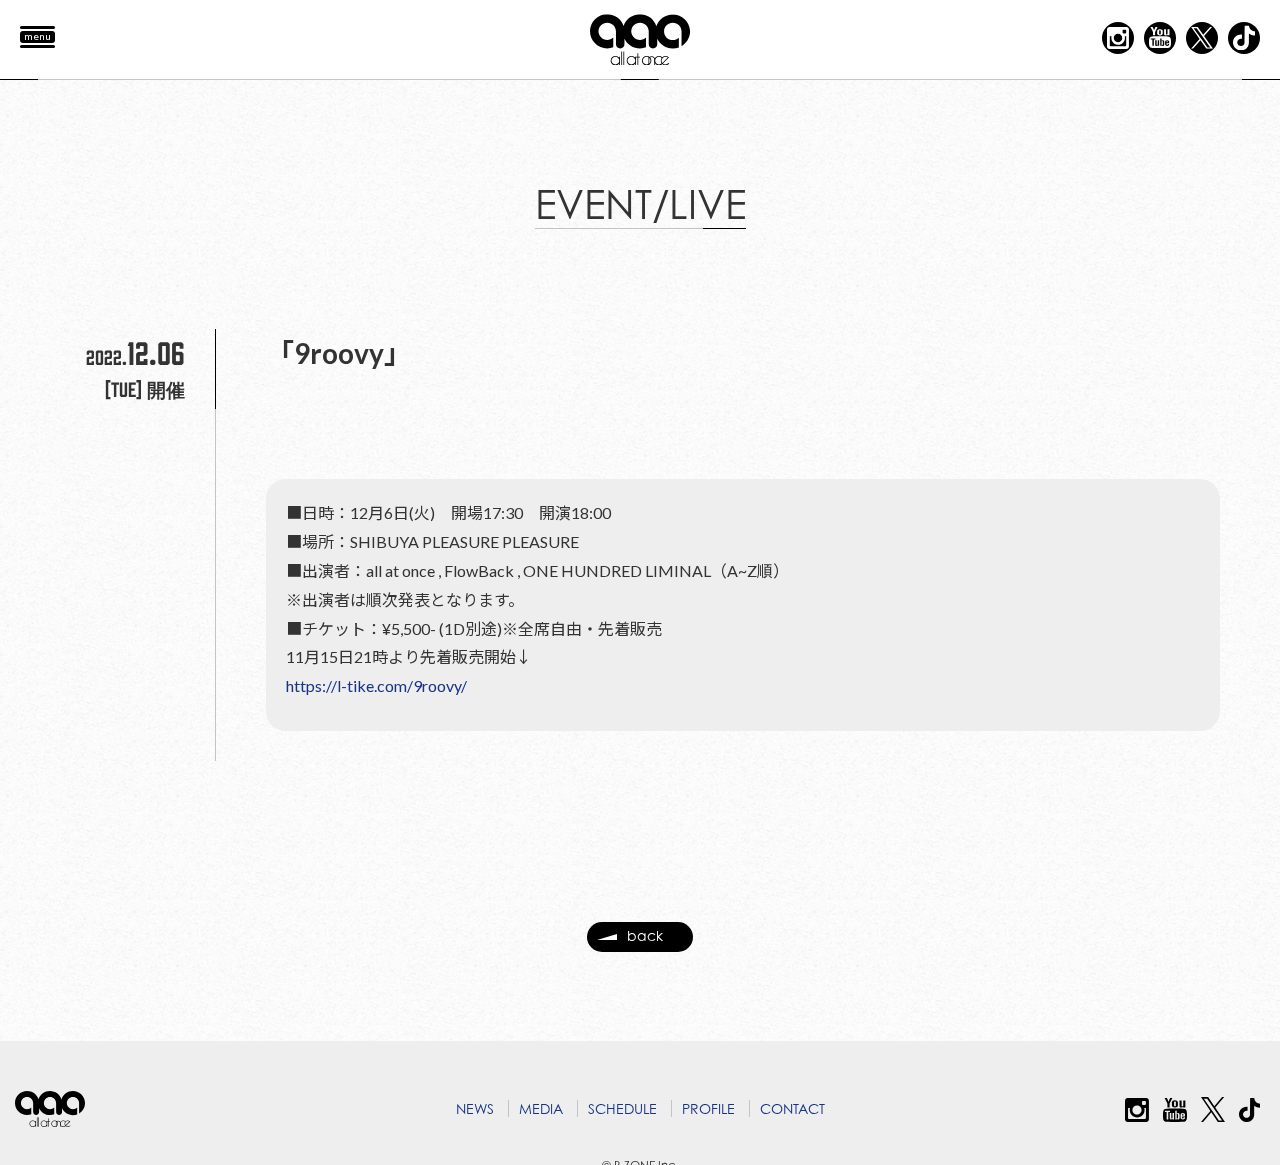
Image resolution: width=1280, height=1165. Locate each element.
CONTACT (792, 1108)
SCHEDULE (622, 1108)
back (645, 935)
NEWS (475, 1108)
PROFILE (708, 1108)
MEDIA (541, 1108)
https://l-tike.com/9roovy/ (376, 685)
